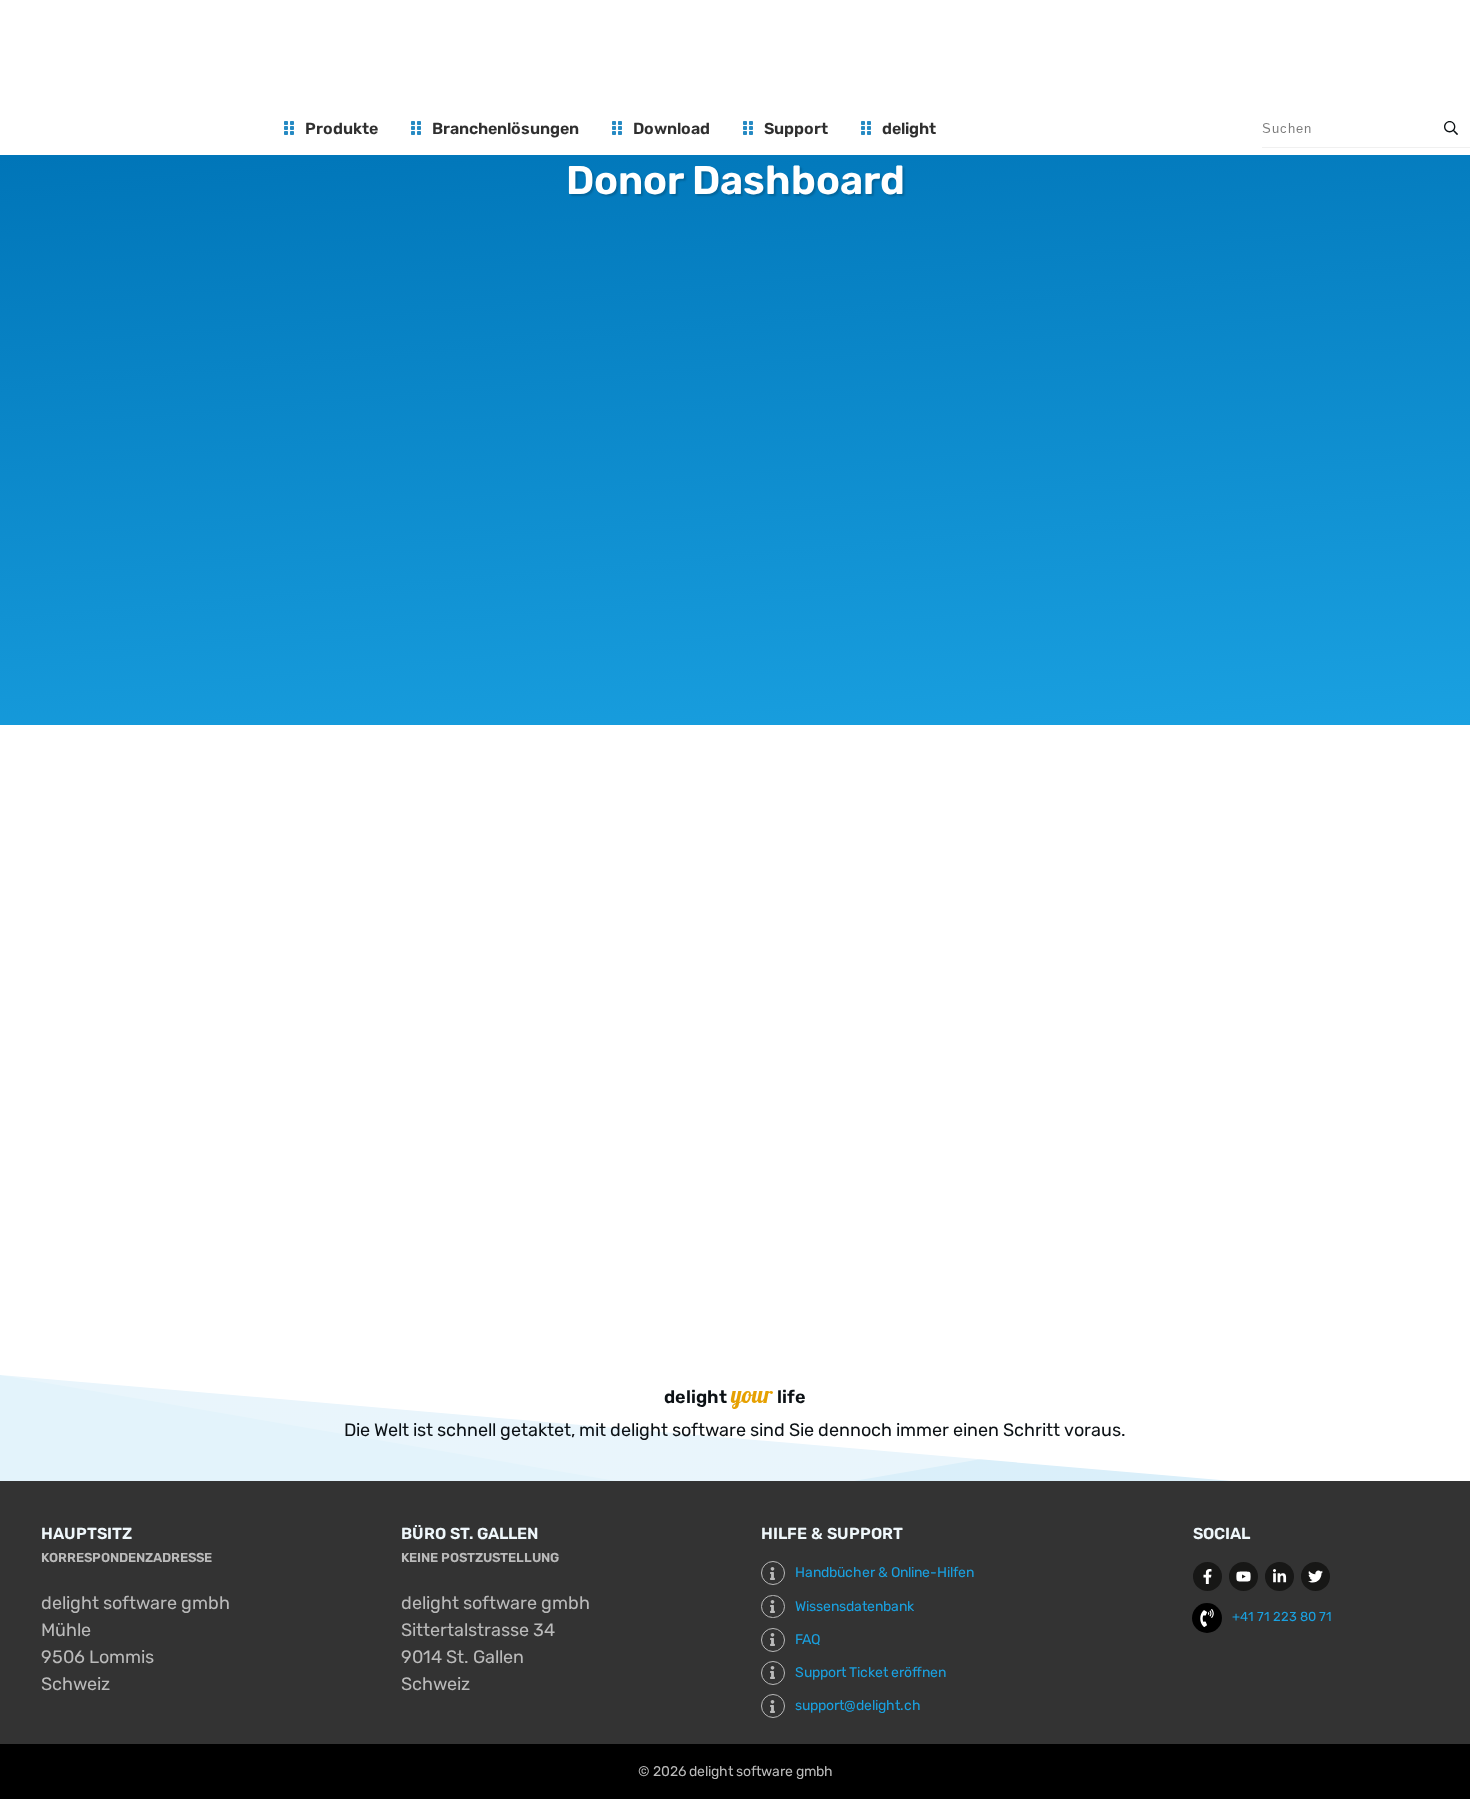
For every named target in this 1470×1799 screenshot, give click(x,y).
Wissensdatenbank (854, 1606)
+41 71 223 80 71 (1282, 1616)
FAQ (807, 1639)
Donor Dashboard (735, 180)
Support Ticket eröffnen (870, 1672)
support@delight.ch (858, 1705)
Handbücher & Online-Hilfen (884, 1572)
